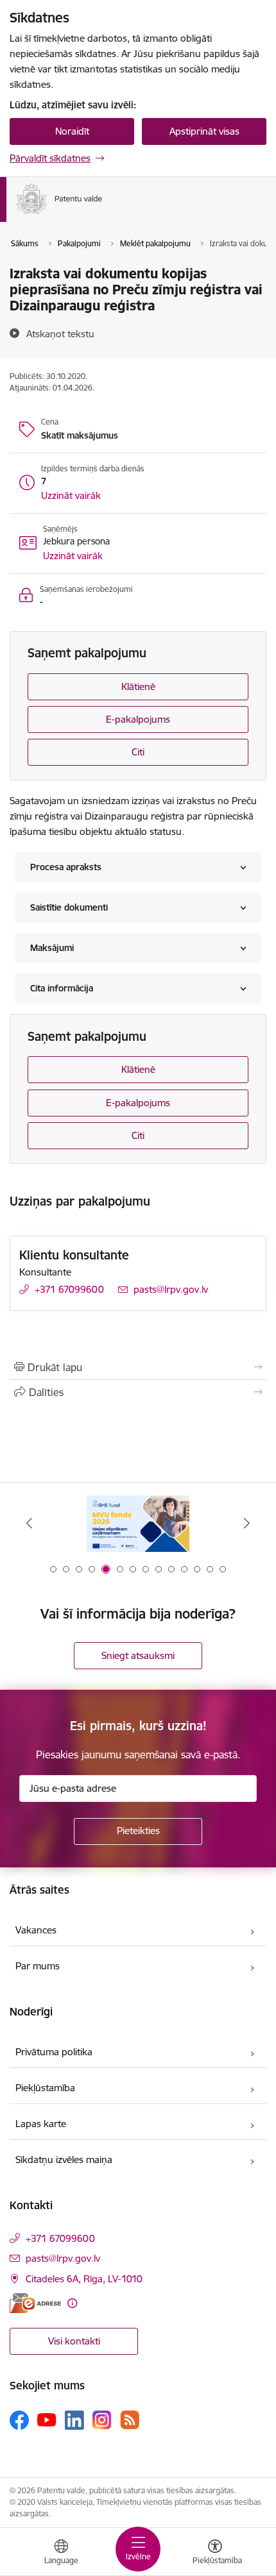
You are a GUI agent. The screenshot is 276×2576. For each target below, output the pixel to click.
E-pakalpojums (138, 719)
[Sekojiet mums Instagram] (102, 2420)
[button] (71, 496)
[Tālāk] (246, 1523)
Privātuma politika (54, 2052)
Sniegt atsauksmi (138, 1655)
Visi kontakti (74, 2341)
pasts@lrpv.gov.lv (171, 1289)
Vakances (36, 1930)
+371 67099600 (69, 1289)
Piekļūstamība (45, 2088)
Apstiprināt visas (204, 131)
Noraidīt (72, 131)
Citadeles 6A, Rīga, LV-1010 (84, 2279)
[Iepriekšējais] (30, 1523)
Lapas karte (41, 2124)
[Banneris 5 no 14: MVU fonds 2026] (138, 1523)
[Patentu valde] (103, 214)
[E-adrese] (35, 2303)
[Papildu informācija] (72, 2303)
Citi (138, 752)
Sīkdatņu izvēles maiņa (64, 2159)
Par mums (38, 1966)
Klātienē (138, 686)
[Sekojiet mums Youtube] (47, 2420)
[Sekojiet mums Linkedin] (74, 2420)
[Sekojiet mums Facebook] (19, 2420)
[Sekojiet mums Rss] (130, 2420)
